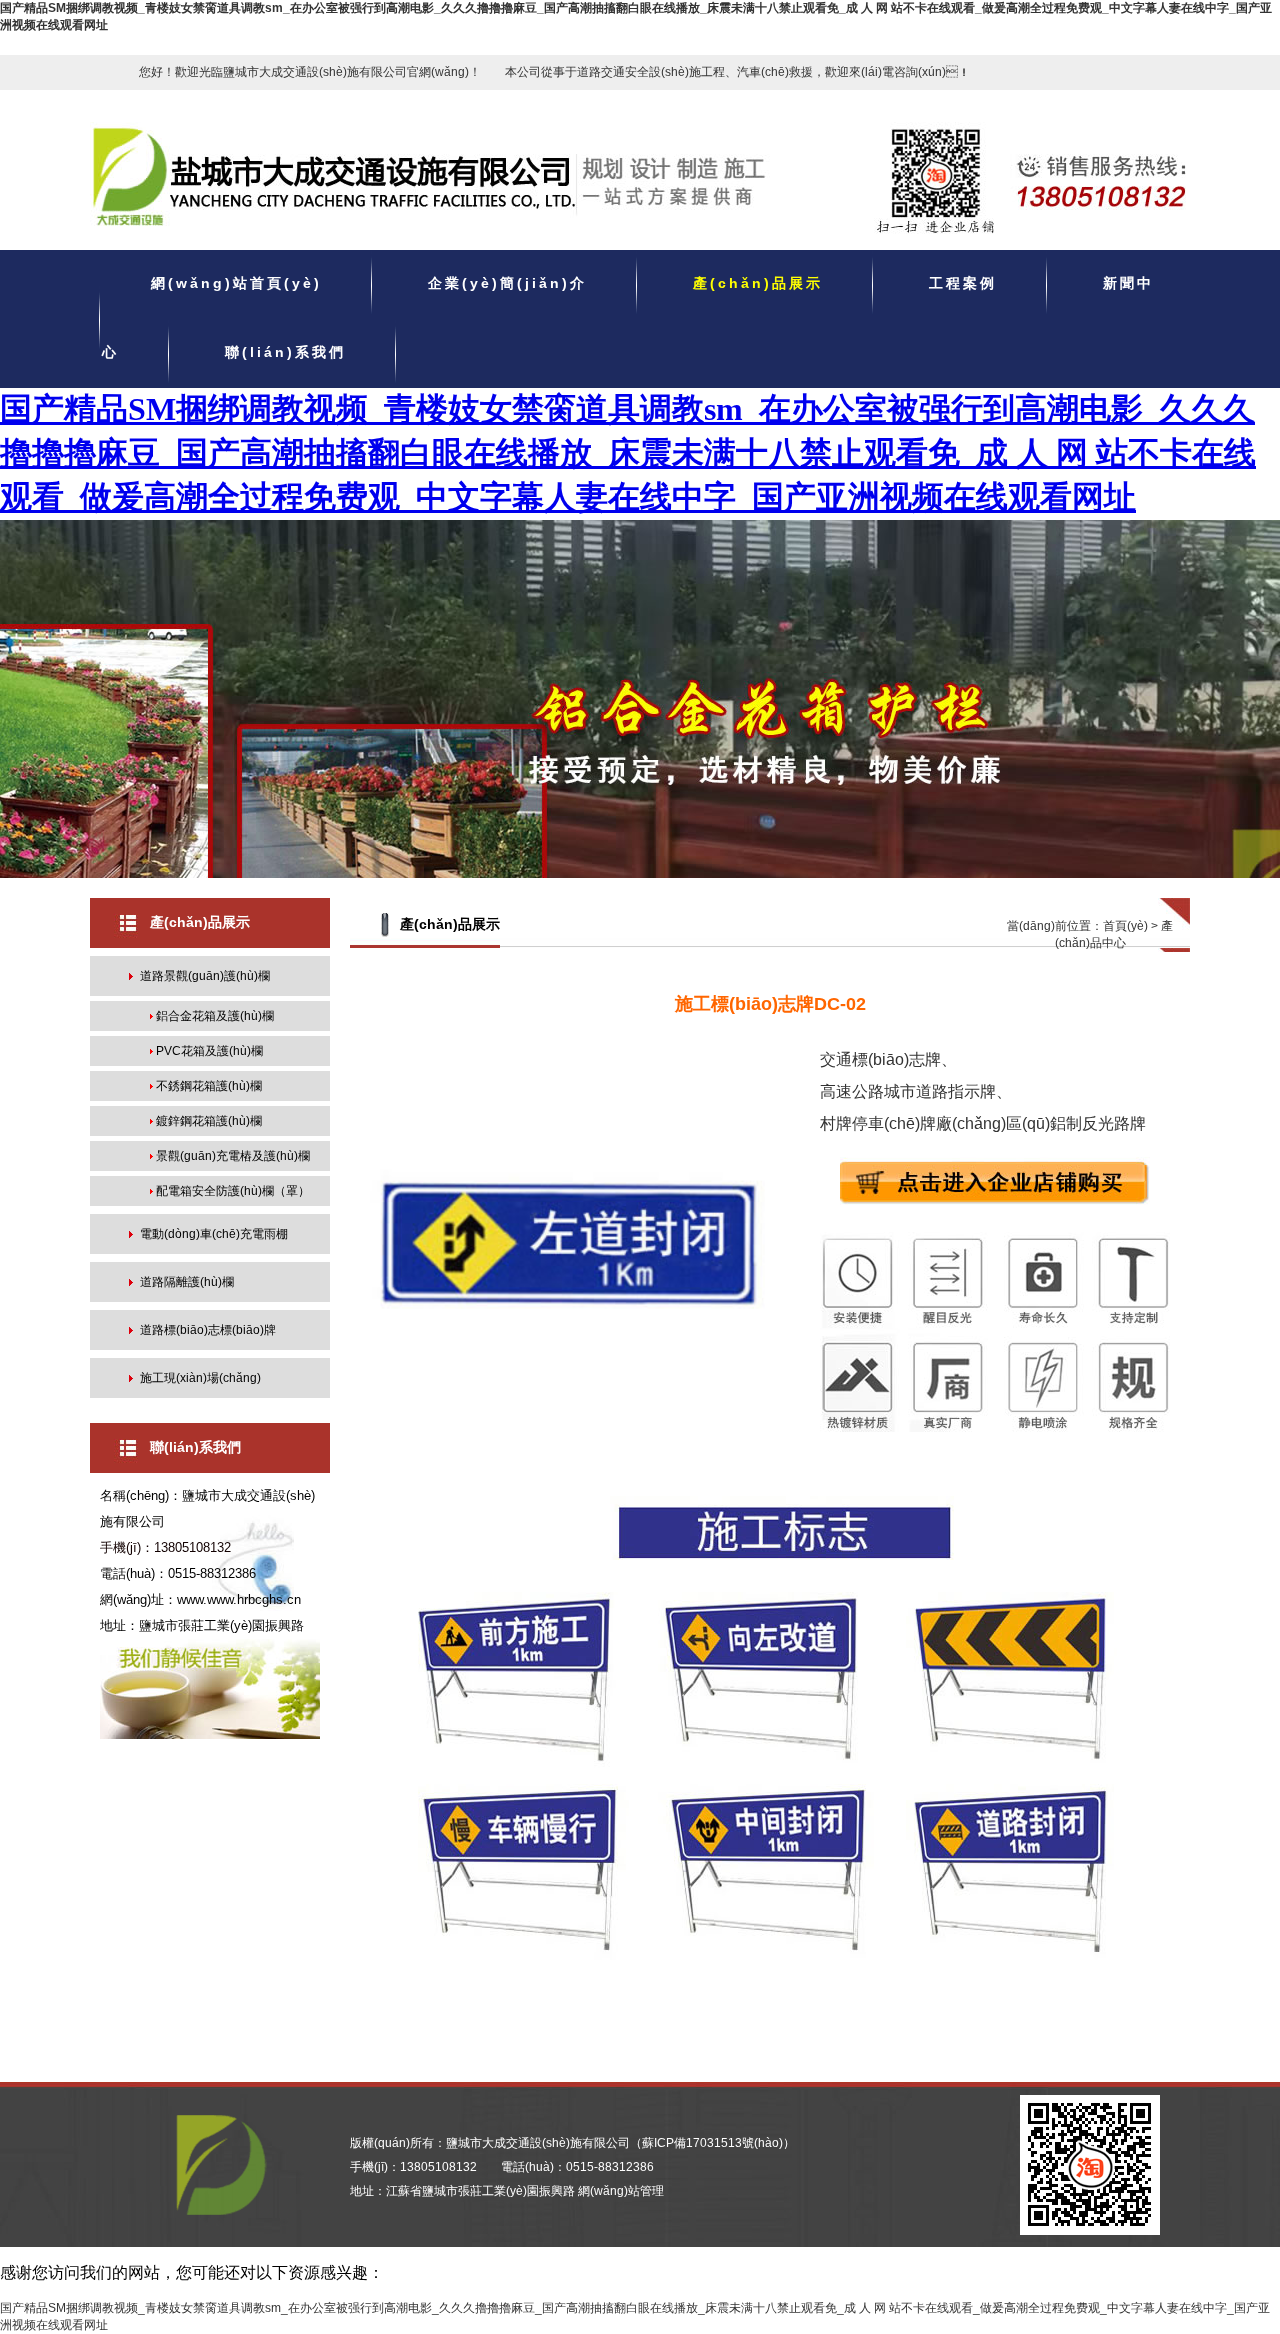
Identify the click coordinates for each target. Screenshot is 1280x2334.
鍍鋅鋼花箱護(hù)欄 (209, 1121)
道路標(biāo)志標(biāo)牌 (208, 1330)
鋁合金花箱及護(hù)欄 (215, 1016)
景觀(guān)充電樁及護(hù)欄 (233, 1156)
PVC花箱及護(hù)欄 (209, 1051)
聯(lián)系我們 (285, 353)
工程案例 (963, 284)
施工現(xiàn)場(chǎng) (200, 1378)
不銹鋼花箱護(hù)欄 (209, 1086)
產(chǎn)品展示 (758, 284)
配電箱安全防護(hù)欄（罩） (233, 1191)
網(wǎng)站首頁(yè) (236, 284)
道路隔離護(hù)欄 (187, 1282)
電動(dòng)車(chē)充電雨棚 (214, 1234)
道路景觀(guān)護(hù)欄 (205, 976)
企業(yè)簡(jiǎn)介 (507, 284)
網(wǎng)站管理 (621, 2191)
